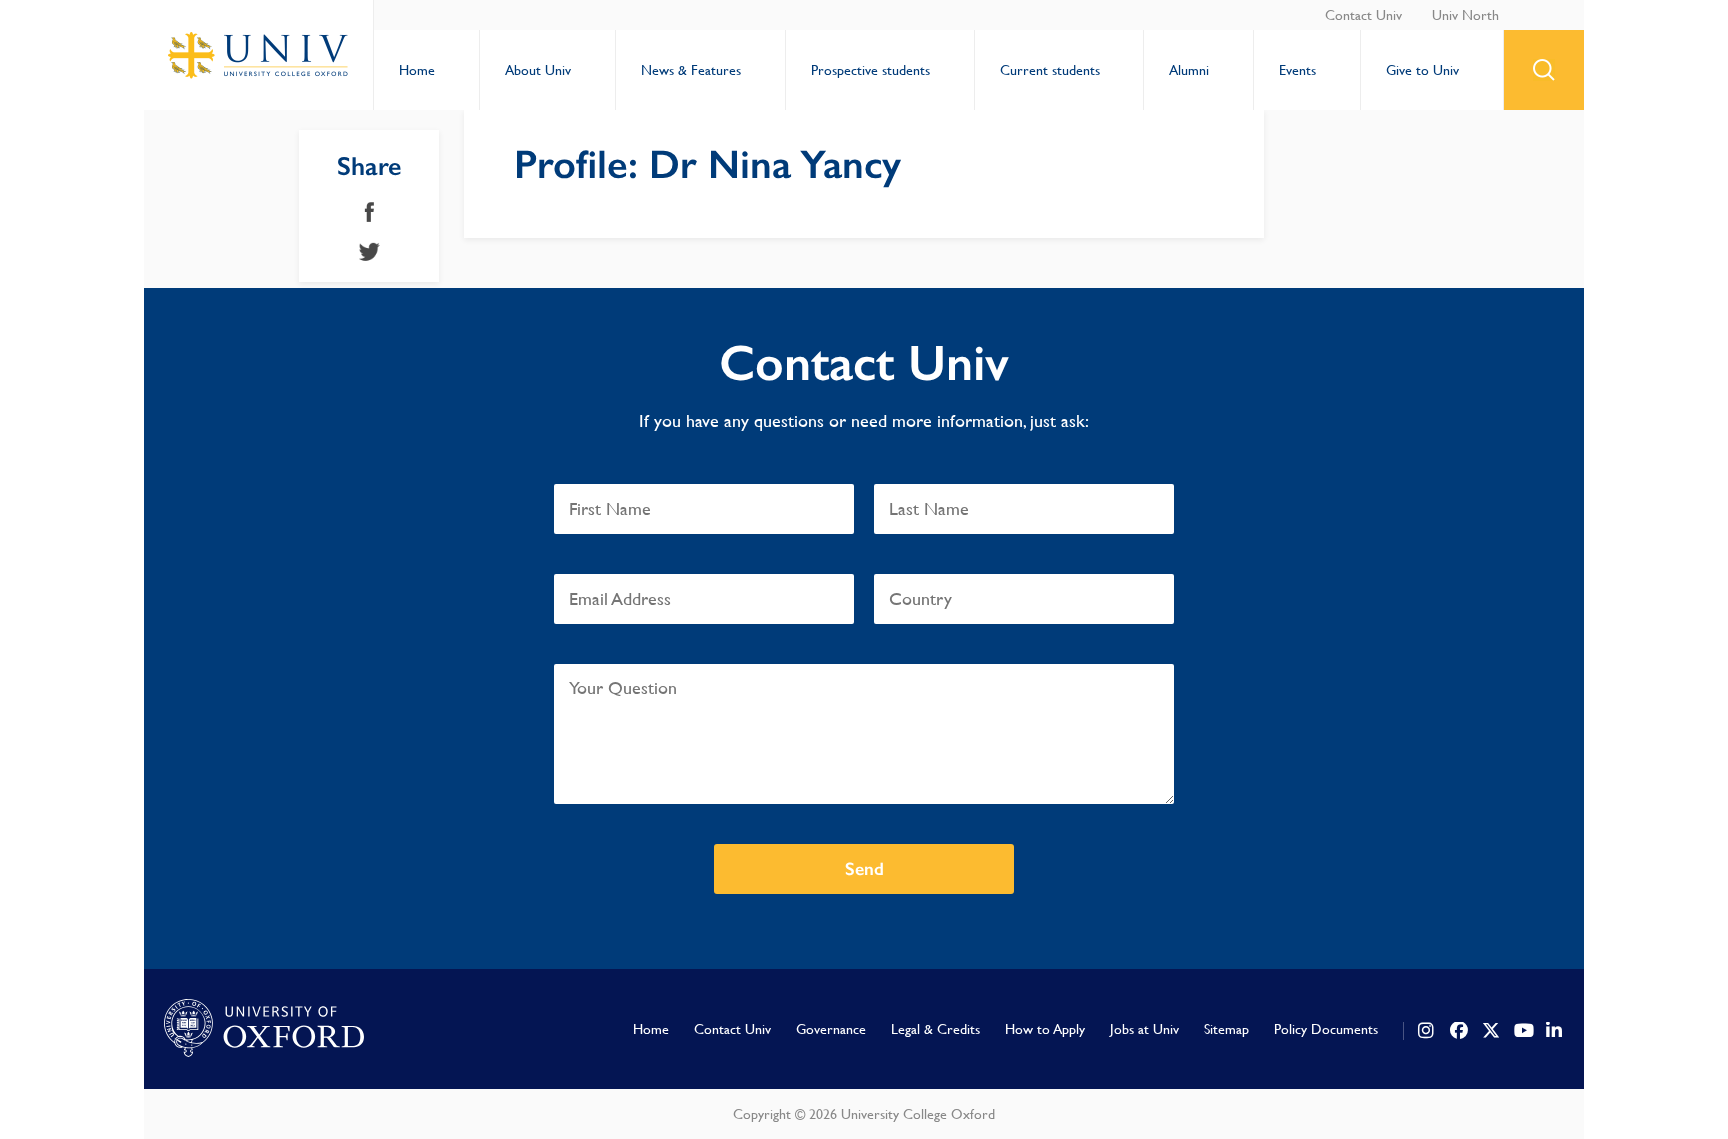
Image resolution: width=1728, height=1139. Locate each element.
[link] (1427, 1031)
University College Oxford (259, 55)
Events (1297, 70)
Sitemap (1226, 1029)
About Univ (538, 70)
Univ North (1465, 15)
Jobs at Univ (1144, 1029)
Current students (1050, 70)
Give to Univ (1422, 70)
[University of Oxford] (264, 1029)
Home (417, 70)
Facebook (369, 212)
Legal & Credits (935, 1029)
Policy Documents (1326, 1029)
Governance (831, 1029)
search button (1544, 70)
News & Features (691, 70)
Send (864, 869)
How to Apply (1045, 1029)
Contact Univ (1363, 15)
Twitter (369, 252)
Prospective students (870, 70)
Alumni (1189, 70)
